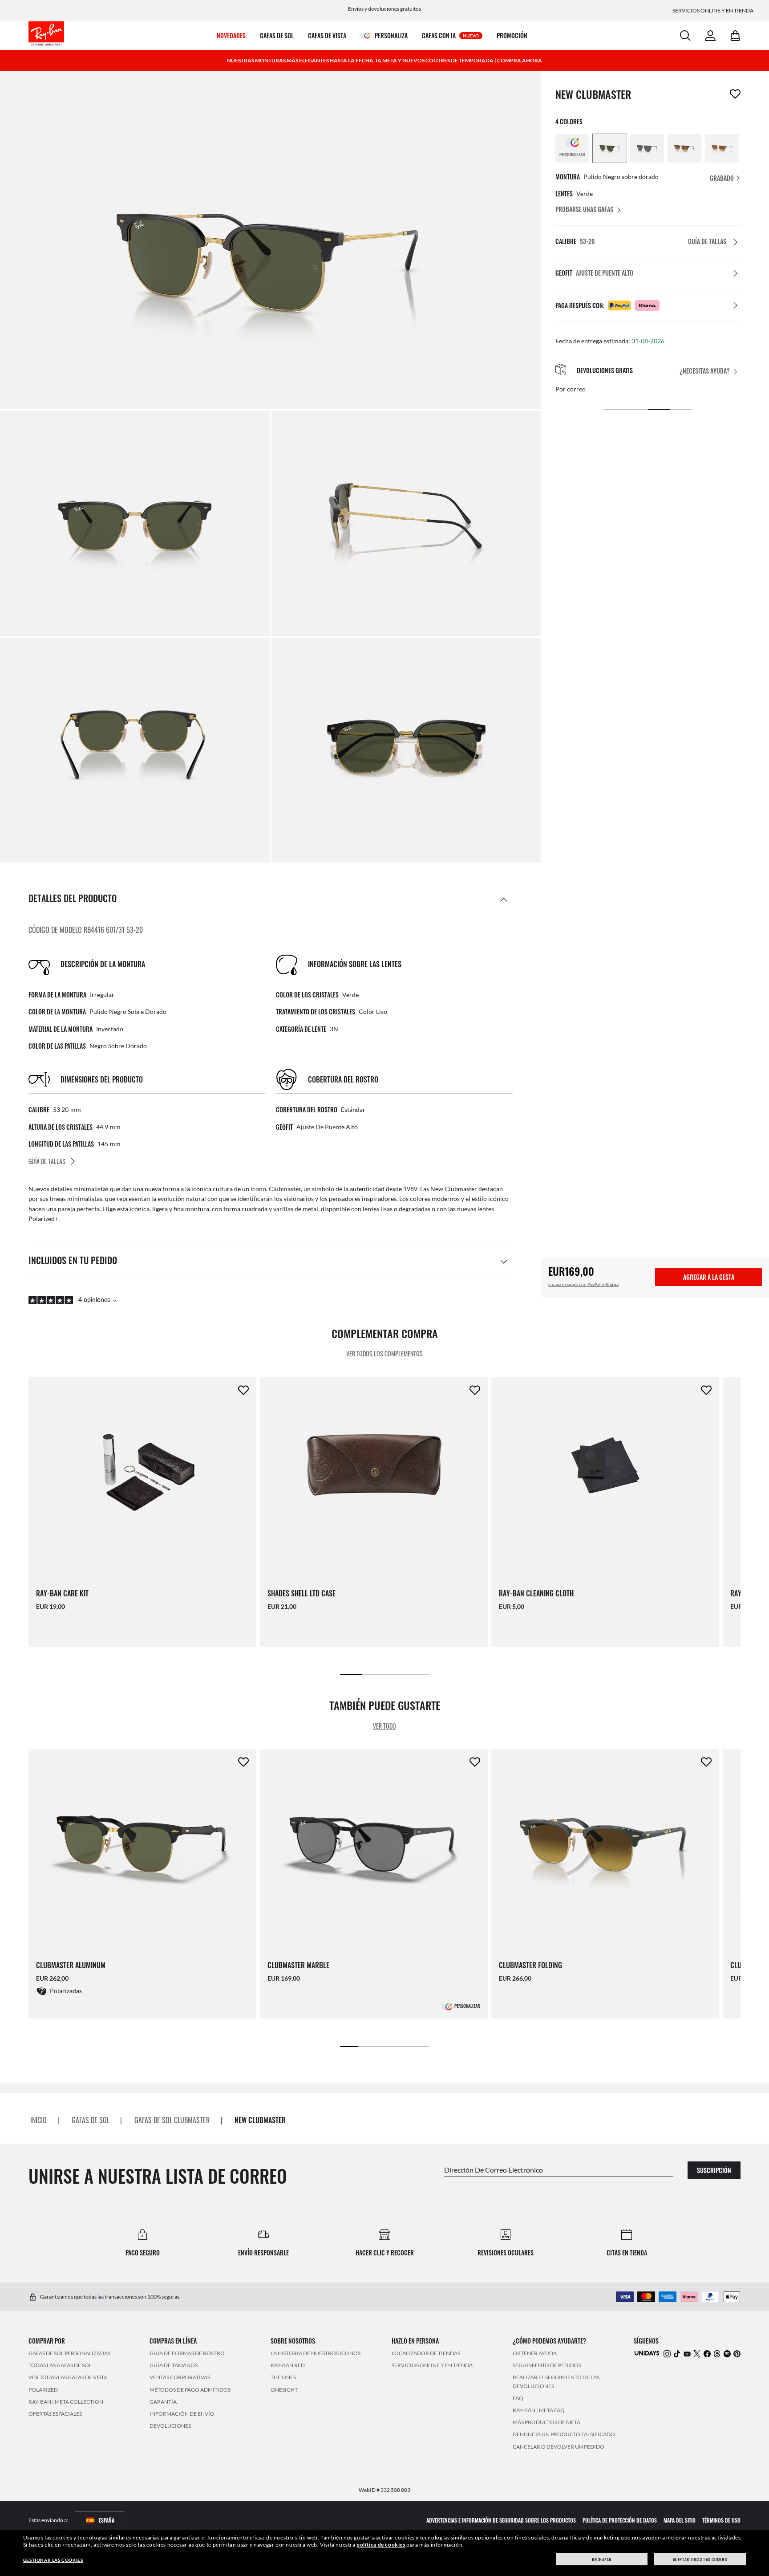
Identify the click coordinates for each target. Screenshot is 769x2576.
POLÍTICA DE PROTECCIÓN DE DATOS (620, 2520)
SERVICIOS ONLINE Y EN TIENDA (432, 2366)
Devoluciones (170, 2426)
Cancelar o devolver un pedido (559, 2447)
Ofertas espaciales (55, 2414)
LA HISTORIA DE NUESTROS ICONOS (316, 2353)
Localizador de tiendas (426, 2353)
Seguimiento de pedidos (547, 2366)
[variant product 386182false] (647, 148)
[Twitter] (697, 2354)
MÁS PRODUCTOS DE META (546, 2423)
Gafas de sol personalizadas (69, 2353)
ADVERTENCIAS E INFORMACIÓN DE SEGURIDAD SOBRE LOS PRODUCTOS (501, 2520)
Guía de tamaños (174, 2366)
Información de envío (182, 2414)
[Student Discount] (647, 2353)
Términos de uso (721, 2520)
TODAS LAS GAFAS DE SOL (60, 2366)
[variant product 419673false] (722, 148)
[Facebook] (707, 2354)
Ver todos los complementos (384, 1353)
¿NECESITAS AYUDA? (705, 371)
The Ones (283, 2378)
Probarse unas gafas (584, 209)
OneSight (284, 2390)
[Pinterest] (737, 2354)
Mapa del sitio (680, 2520)
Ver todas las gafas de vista (68, 2378)
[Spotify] (727, 2354)
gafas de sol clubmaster (172, 2120)
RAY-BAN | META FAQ (539, 2410)
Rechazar (602, 2559)
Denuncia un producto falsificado (564, 2435)
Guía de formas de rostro (187, 2353)
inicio (38, 2120)
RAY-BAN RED (288, 2366)
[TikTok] (677, 2354)
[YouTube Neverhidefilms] (687, 2354)
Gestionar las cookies (53, 2560)
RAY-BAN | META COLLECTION (66, 2402)
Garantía (163, 2402)
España (107, 2520)
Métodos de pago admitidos (190, 2390)
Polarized (43, 2390)
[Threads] (717, 2354)
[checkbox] (735, 94)
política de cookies (381, 2545)
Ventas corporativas (180, 2378)
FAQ (518, 2398)
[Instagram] (667, 2354)
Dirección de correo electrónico (494, 2170)
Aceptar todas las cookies (700, 2559)
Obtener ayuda (535, 2353)
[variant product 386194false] (684, 148)
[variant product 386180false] (610, 148)
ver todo (384, 1725)
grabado (722, 178)
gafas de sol (91, 2120)
